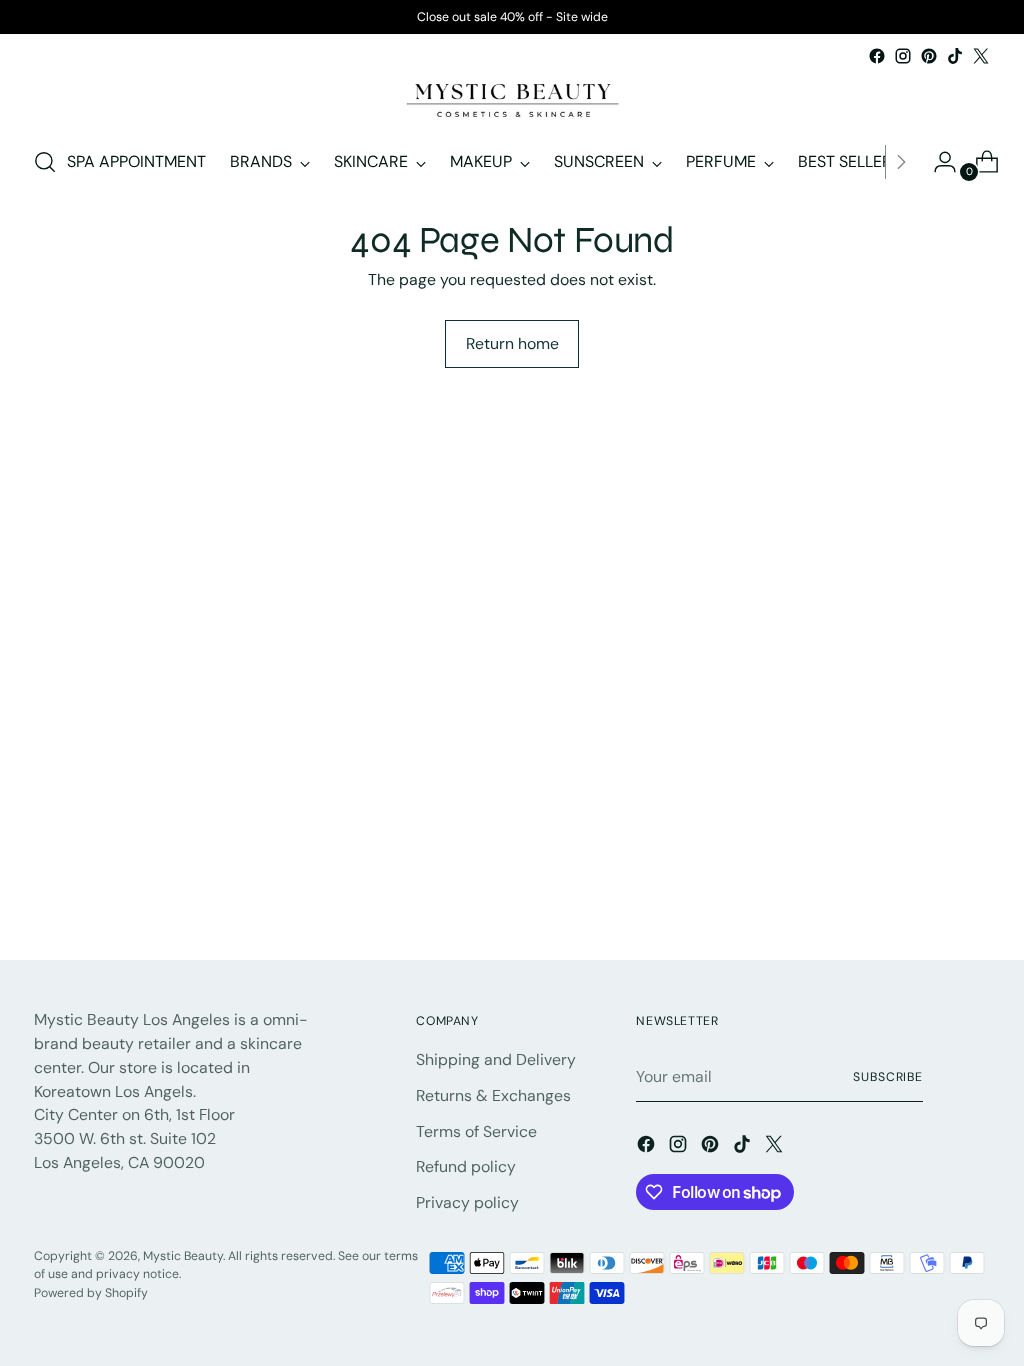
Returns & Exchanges (493, 1095)
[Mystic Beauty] (512, 99)
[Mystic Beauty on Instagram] (903, 56)
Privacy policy (467, 1202)
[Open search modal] (45, 162)
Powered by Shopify (91, 1293)
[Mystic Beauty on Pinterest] (929, 56)
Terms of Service (476, 1131)
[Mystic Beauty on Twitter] (981, 56)
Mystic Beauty (183, 1256)
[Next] (901, 162)
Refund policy (466, 1166)
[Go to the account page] (937, 162)
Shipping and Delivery (496, 1059)
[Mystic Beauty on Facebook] (877, 56)
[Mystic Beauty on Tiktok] (955, 56)
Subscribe (888, 1077)
